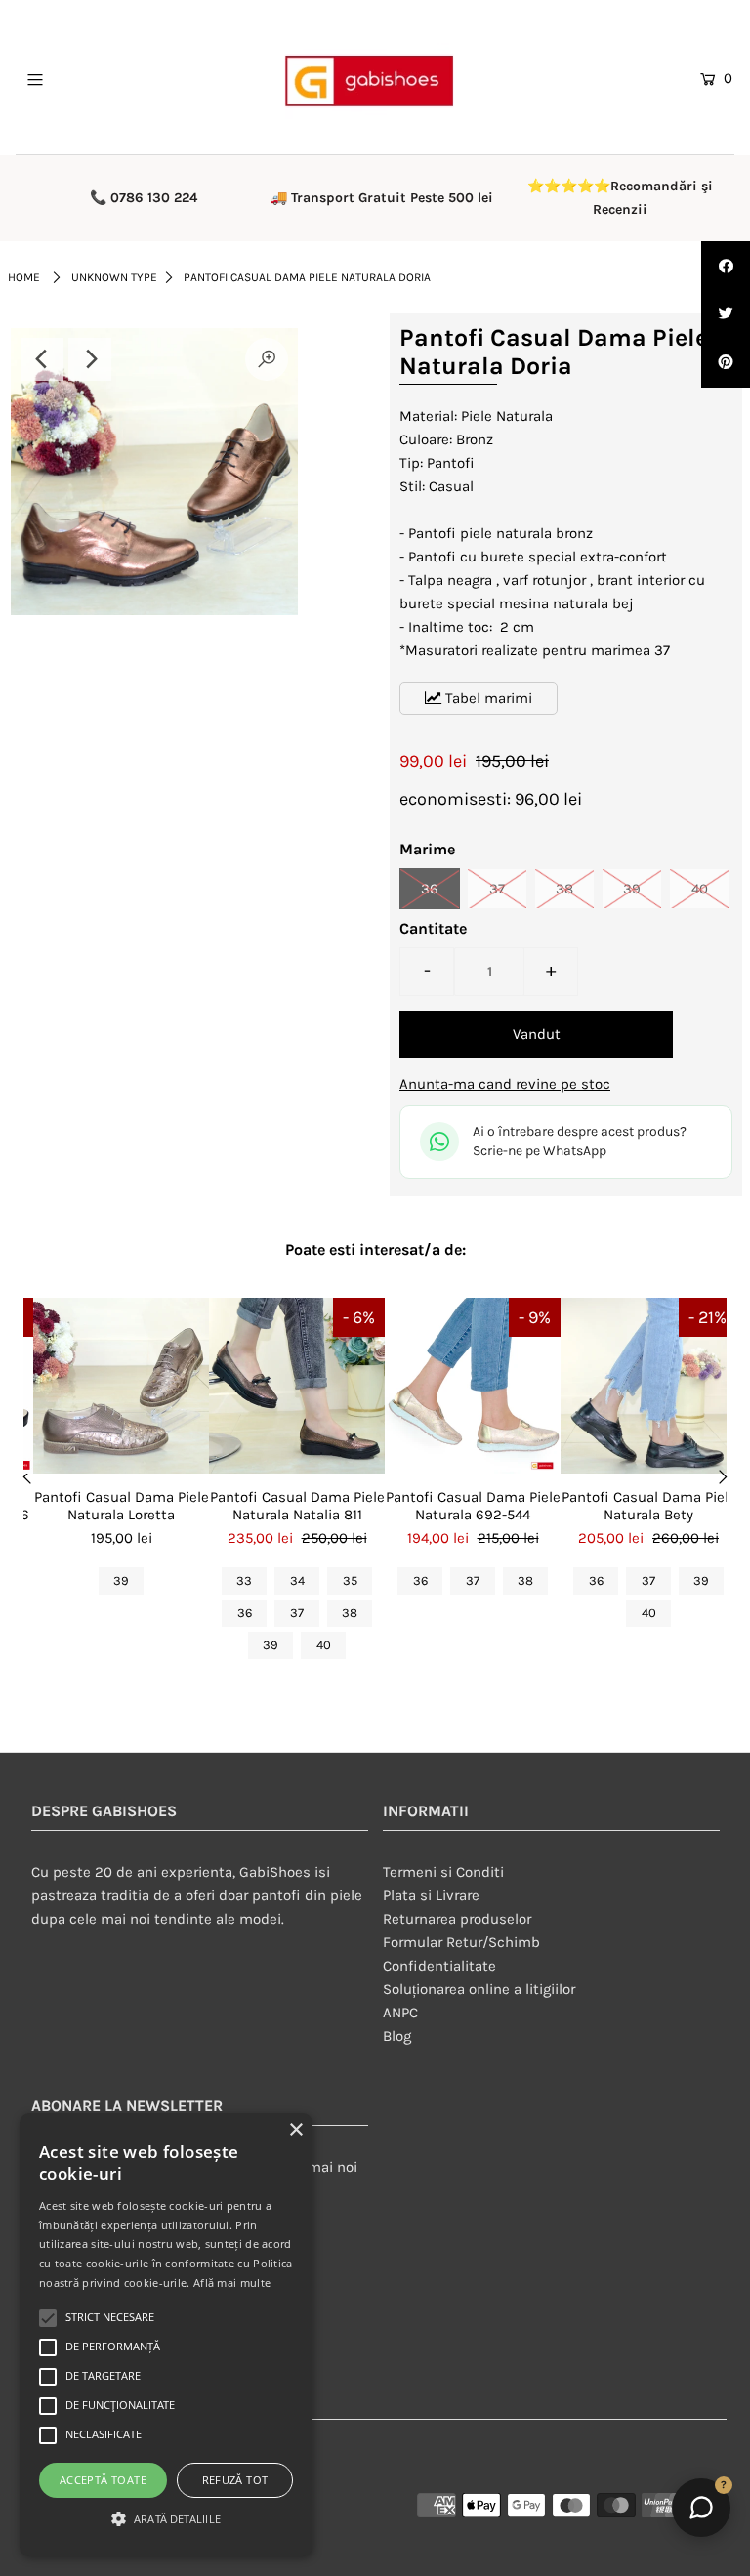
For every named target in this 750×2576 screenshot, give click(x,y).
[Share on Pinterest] (726, 363)
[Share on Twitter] (726, 314)
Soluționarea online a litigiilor (479, 1989)
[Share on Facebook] (726, 266)
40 (700, 889)
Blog (397, 2036)
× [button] (295, 2130)
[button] (166, 2519)
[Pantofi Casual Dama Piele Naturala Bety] (648, 1386)
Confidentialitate (439, 1966)
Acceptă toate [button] (103, 2480)
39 (632, 889)
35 (350, 1580)
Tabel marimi (487, 698)
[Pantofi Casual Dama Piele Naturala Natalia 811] (297, 1386)
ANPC (400, 2013)
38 (564, 889)
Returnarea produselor (457, 1919)
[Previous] (42, 359)
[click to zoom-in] (267, 359)
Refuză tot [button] (235, 2480)
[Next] (90, 359)
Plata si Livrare (431, 1895)
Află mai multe (232, 2283)
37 (497, 889)
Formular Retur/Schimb (461, 1942)
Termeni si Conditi (443, 1872)
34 (297, 1580)
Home (24, 277)
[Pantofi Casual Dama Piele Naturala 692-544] (473, 1386)
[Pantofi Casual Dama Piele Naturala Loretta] (121, 1386)
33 (244, 1580)
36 (430, 889)
